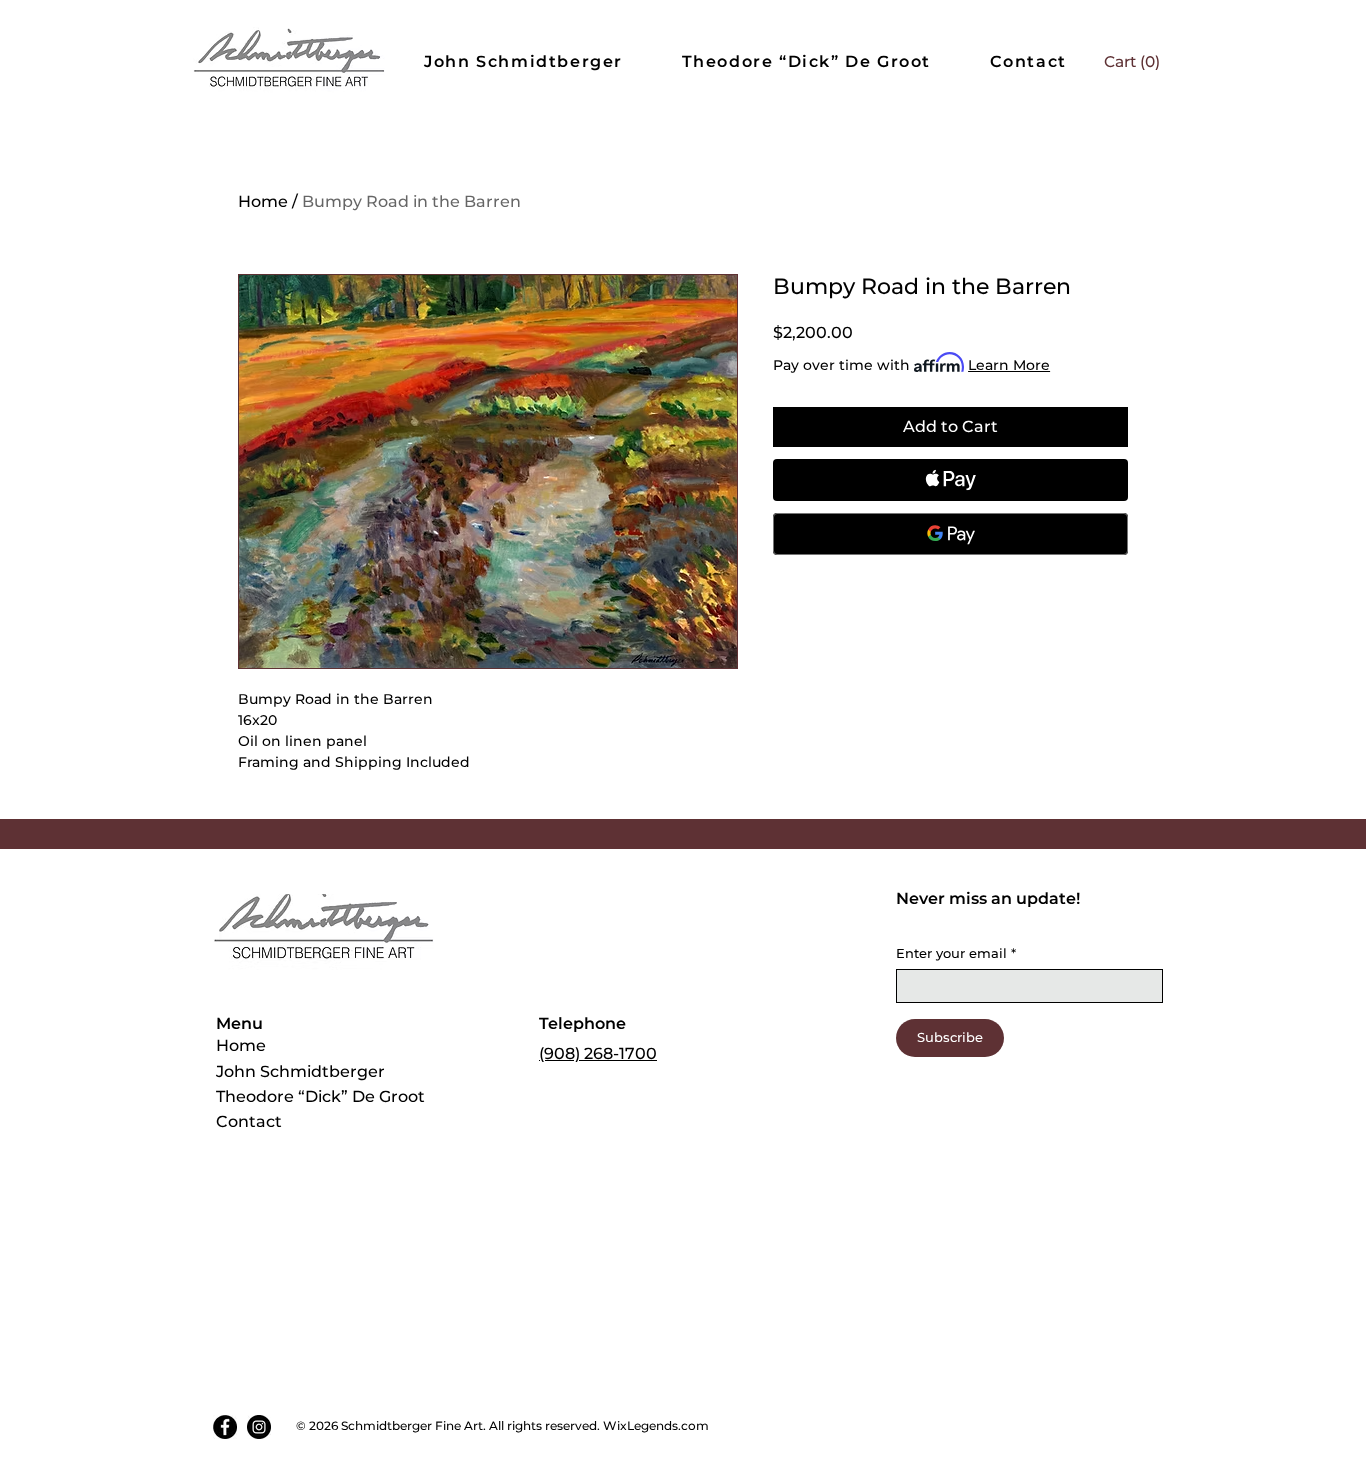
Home (263, 201)
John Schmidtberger (300, 1071)
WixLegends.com (657, 1425)
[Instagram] (259, 1427)
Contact (249, 1121)
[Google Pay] (950, 534)
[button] (1133, 62)
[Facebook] (225, 1427)
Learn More (1009, 365)
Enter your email (956, 953)
